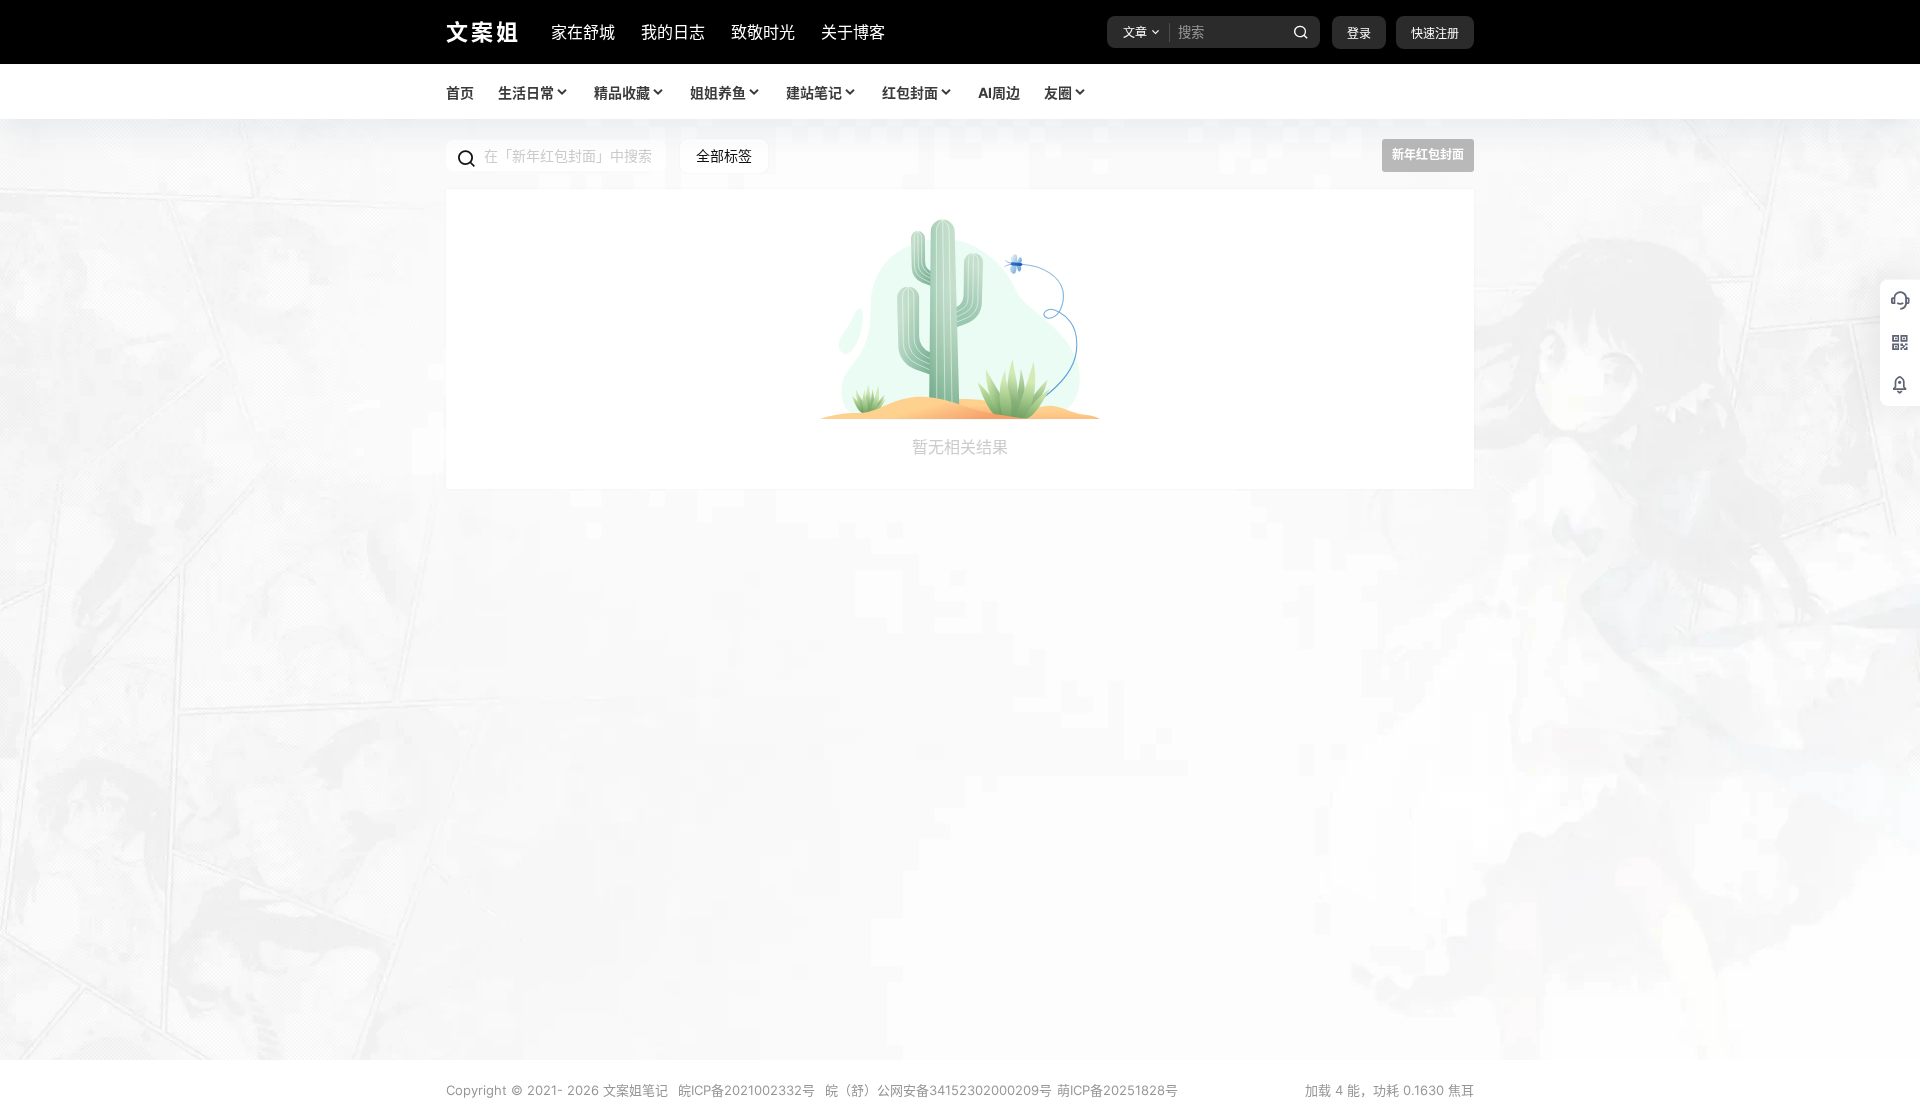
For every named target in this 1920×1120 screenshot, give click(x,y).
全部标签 (724, 155)
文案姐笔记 (633, 1090)
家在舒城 (583, 32)
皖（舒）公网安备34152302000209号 (938, 1090)
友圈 (1058, 92)
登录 (1359, 33)
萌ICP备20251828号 (1117, 1090)
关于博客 (853, 32)
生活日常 (526, 92)
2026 (583, 1090)
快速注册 (1435, 33)
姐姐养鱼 (718, 92)
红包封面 (910, 92)
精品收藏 (622, 92)
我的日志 (673, 32)
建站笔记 (814, 92)
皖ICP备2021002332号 (746, 1090)
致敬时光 (763, 32)
